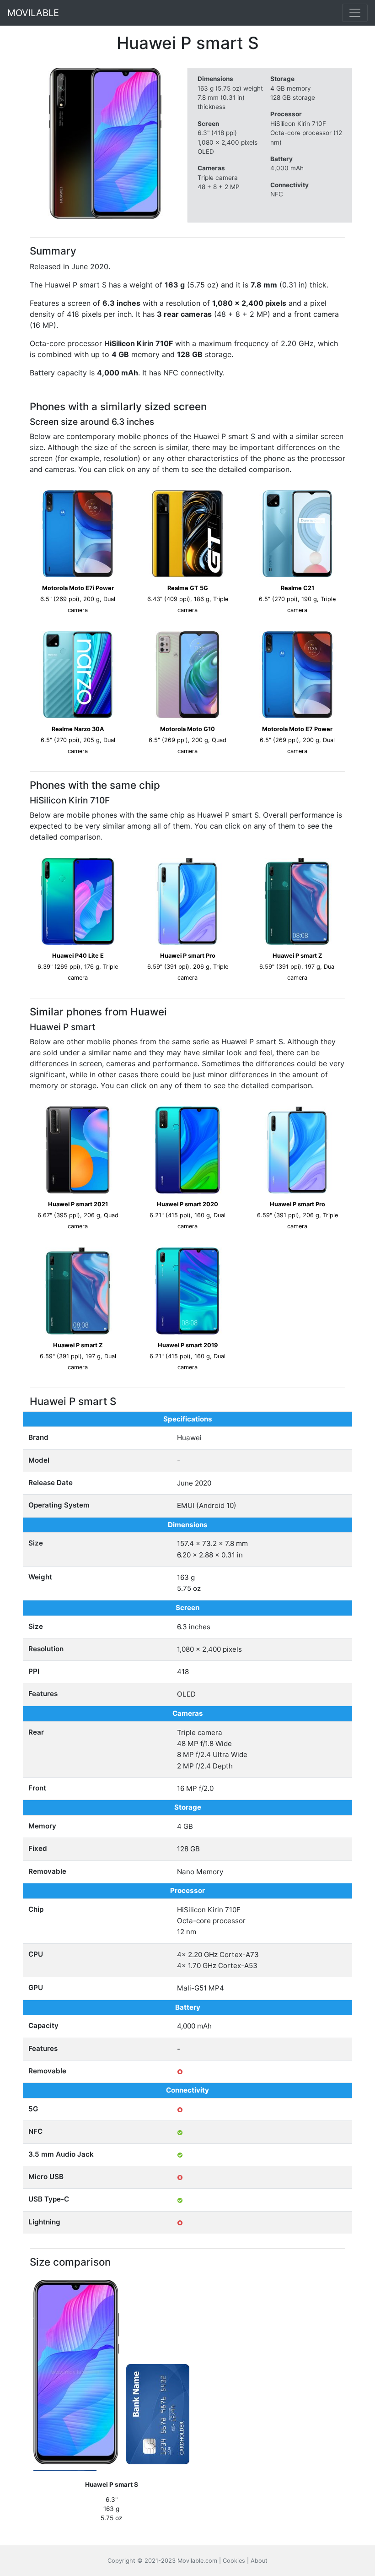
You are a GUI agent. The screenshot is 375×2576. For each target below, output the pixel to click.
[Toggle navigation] (355, 13)
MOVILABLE (33, 13)
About (259, 2561)
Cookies (234, 2561)
